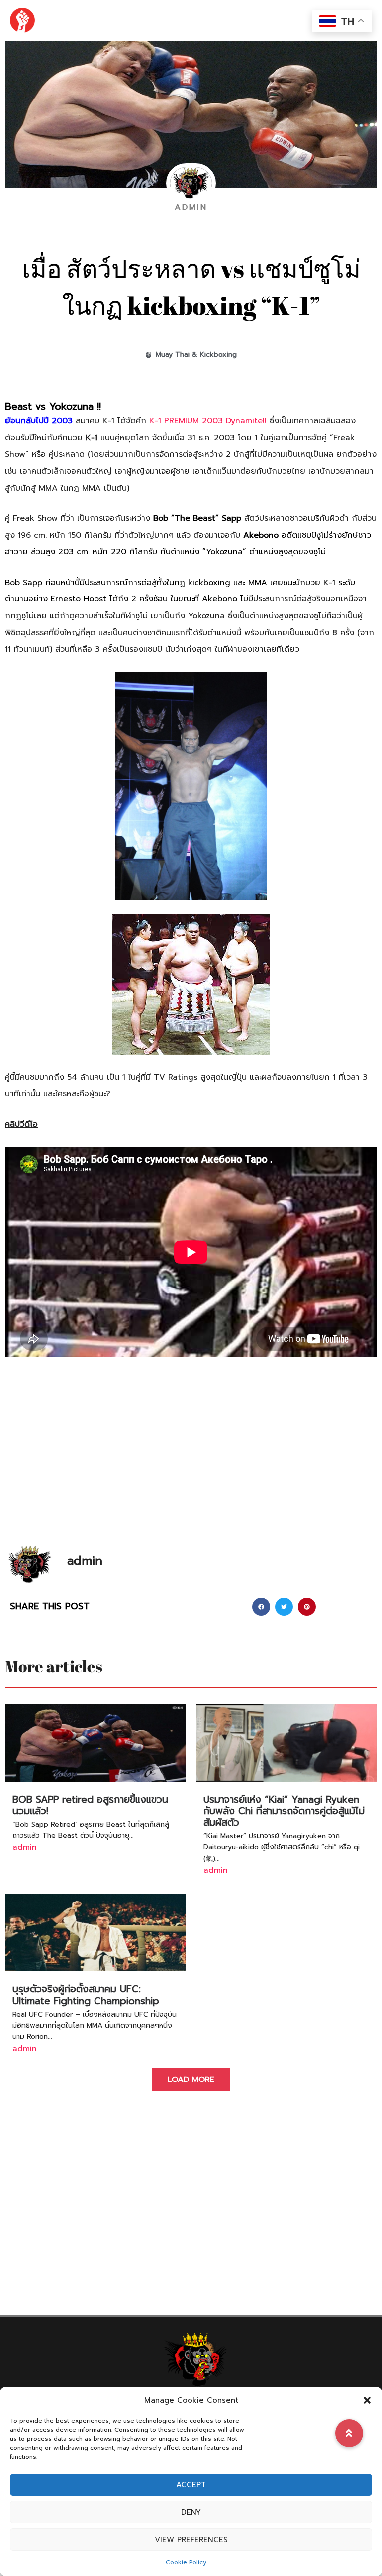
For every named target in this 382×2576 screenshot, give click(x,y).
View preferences (191, 2540)
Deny (191, 2512)
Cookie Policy (186, 2562)
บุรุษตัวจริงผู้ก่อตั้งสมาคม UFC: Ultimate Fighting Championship (86, 1995)
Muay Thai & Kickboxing (196, 354)
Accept (191, 2485)
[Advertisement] (191, 1466)
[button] (367, 2400)
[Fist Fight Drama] (22, 20)
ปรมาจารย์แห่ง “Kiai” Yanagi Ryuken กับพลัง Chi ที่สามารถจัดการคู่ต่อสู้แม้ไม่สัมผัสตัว (284, 1811)
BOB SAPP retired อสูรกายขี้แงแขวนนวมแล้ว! (90, 1805)
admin (25, 1847)
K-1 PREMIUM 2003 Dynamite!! (208, 421)
